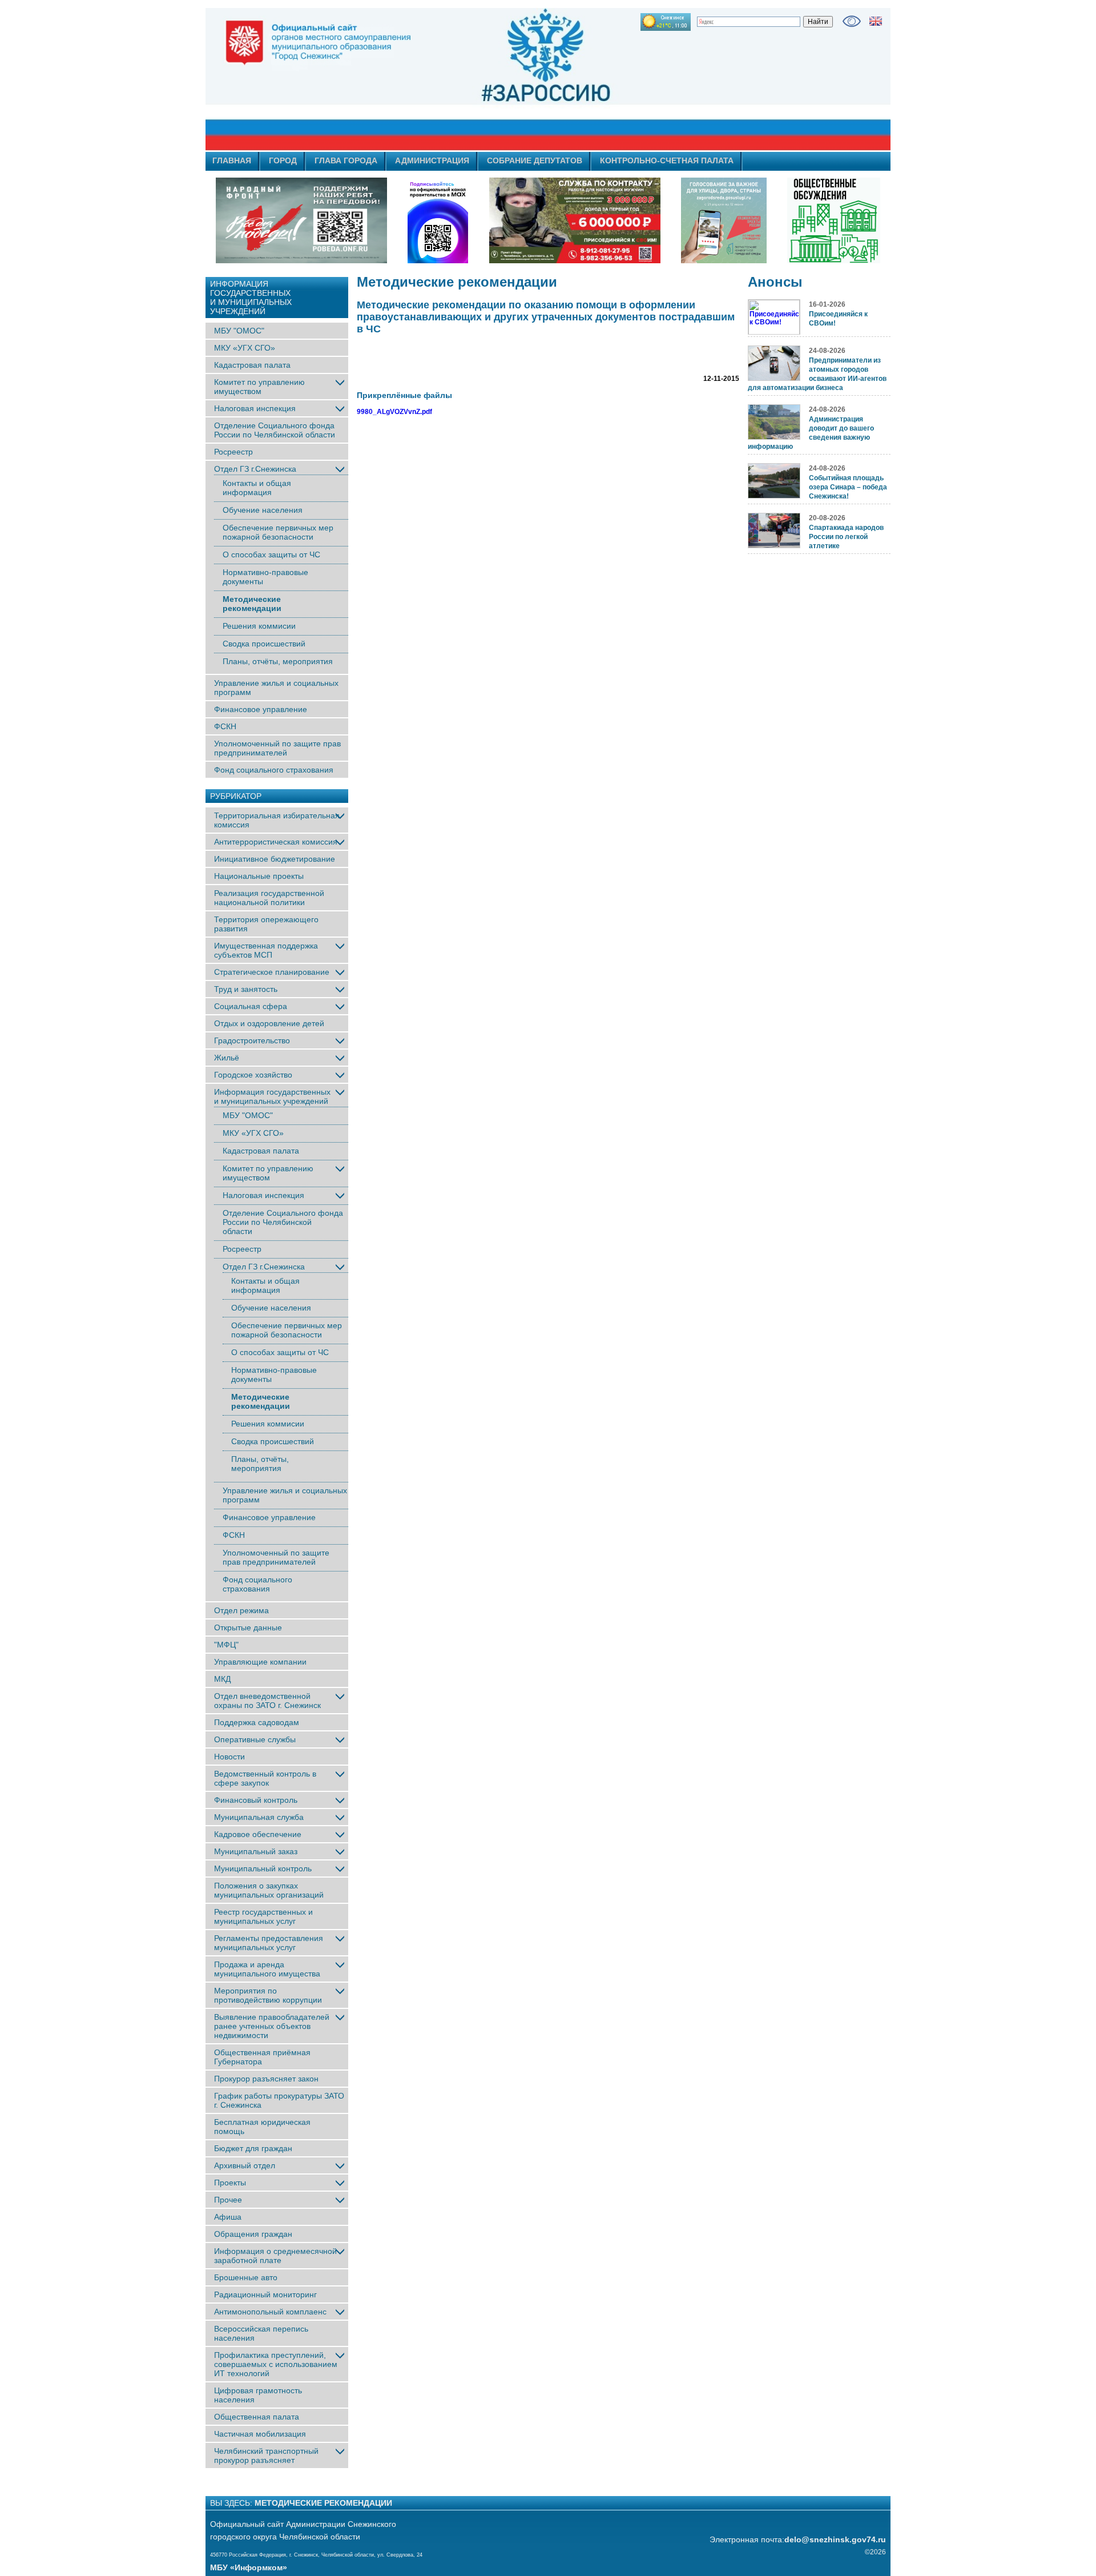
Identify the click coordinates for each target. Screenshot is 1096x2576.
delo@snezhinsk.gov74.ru (835, 2539)
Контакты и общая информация (257, 488)
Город (283, 160)
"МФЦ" (226, 1645)
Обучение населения (263, 510)
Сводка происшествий (264, 644)
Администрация (432, 160)
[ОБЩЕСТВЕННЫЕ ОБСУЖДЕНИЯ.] (833, 220)
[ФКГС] (724, 220)
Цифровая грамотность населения (258, 2395)
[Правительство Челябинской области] (438, 220)
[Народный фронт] (301, 220)
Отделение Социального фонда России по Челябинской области (275, 430)
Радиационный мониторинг (265, 2294)
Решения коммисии (259, 626)
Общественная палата (257, 2417)
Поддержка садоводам (257, 1722)
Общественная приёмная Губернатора (262, 2057)
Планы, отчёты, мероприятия (278, 661)
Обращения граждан (253, 2234)
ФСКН (225, 726)
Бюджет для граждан (253, 2148)
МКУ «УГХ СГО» (245, 348)
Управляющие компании (260, 1662)
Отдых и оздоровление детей (269, 1023)
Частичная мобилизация (260, 2434)
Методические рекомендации (252, 604)
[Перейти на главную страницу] (445, 79)
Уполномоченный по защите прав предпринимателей (277, 748)
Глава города (346, 160)
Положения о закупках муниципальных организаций (269, 1890)
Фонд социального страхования (274, 770)
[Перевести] (876, 21)
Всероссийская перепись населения (261, 2333)
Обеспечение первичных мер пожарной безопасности (278, 532)
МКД (222, 1679)
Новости (229, 1757)
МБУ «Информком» (249, 2567)
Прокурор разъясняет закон (266, 2079)
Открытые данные (248, 1627)
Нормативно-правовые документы (265, 577)
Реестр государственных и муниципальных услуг (263, 1916)
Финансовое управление (261, 709)
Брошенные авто (246, 2277)
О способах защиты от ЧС (271, 554)
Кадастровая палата (252, 365)
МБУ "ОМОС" (239, 331)
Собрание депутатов (535, 160)
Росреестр (233, 452)
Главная (232, 160)
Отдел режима (241, 1610)
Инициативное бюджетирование (275, 859)
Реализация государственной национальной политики (269, 898)
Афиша (228, 2217)
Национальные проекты (259, 876)
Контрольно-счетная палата (667, 160)
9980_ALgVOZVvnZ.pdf (394, 412)
